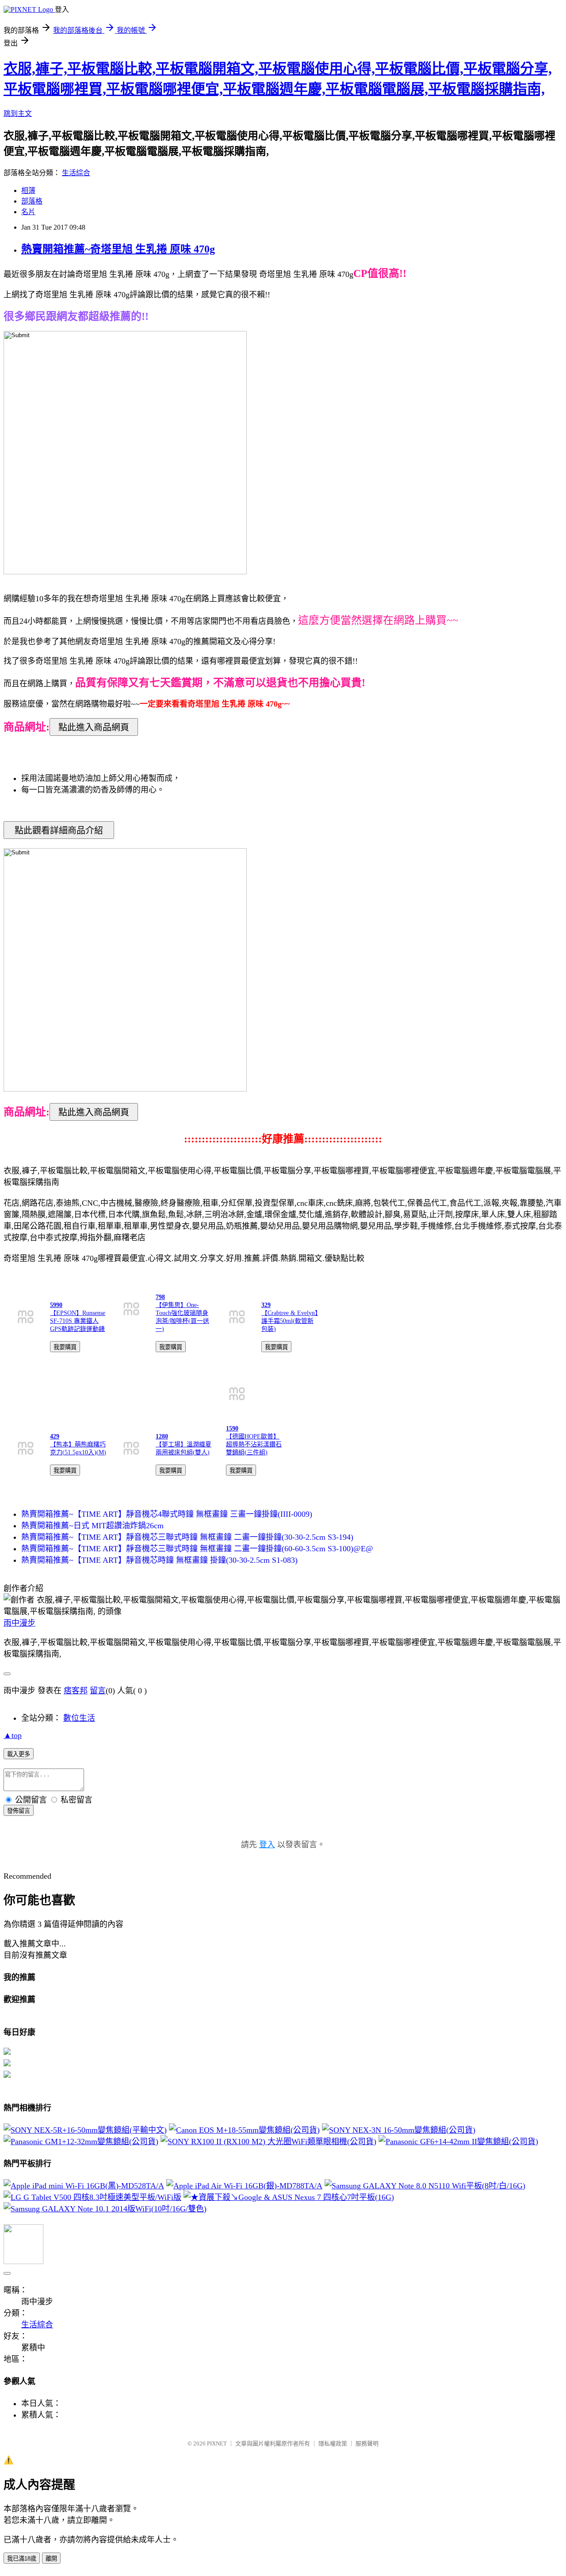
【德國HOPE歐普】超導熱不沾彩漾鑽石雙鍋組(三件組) (254, 1444)
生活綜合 (76, 173)
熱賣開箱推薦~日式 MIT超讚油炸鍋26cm (92, 1526)
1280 (162, 1436)
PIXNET (217, 2443)
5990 (56, 1305)
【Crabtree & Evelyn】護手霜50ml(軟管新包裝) (290, 1321)
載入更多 (19, 1754)
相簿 (28, 190)
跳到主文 (18, 113)
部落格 (32, 201)
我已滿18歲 (22, 2559)
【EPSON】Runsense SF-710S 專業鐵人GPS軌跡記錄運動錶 (78, 1321)
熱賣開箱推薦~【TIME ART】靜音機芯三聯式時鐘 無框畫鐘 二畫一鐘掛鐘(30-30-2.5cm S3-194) (187, 1537)
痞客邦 (76, 1691)
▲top (13, 1735)
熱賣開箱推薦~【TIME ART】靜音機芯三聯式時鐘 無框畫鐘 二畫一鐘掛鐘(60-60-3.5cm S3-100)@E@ (197, 1549)
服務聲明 (367, 2443)
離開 (51, 2559)
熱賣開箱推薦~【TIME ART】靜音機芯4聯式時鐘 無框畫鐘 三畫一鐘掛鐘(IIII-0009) (167, 1514)
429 (55, 1436)
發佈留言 (19, 1811)
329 (266, 1305)
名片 (28, 212)
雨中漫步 (19, 1623)
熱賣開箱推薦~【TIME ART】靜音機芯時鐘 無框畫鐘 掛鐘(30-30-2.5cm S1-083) (159, 1560)
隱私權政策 (333, 2443)
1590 (232, 1428)
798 (160, 1297)
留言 (98, 1691)
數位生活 (79, 1718)
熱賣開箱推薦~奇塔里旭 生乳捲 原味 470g (118, 249)
